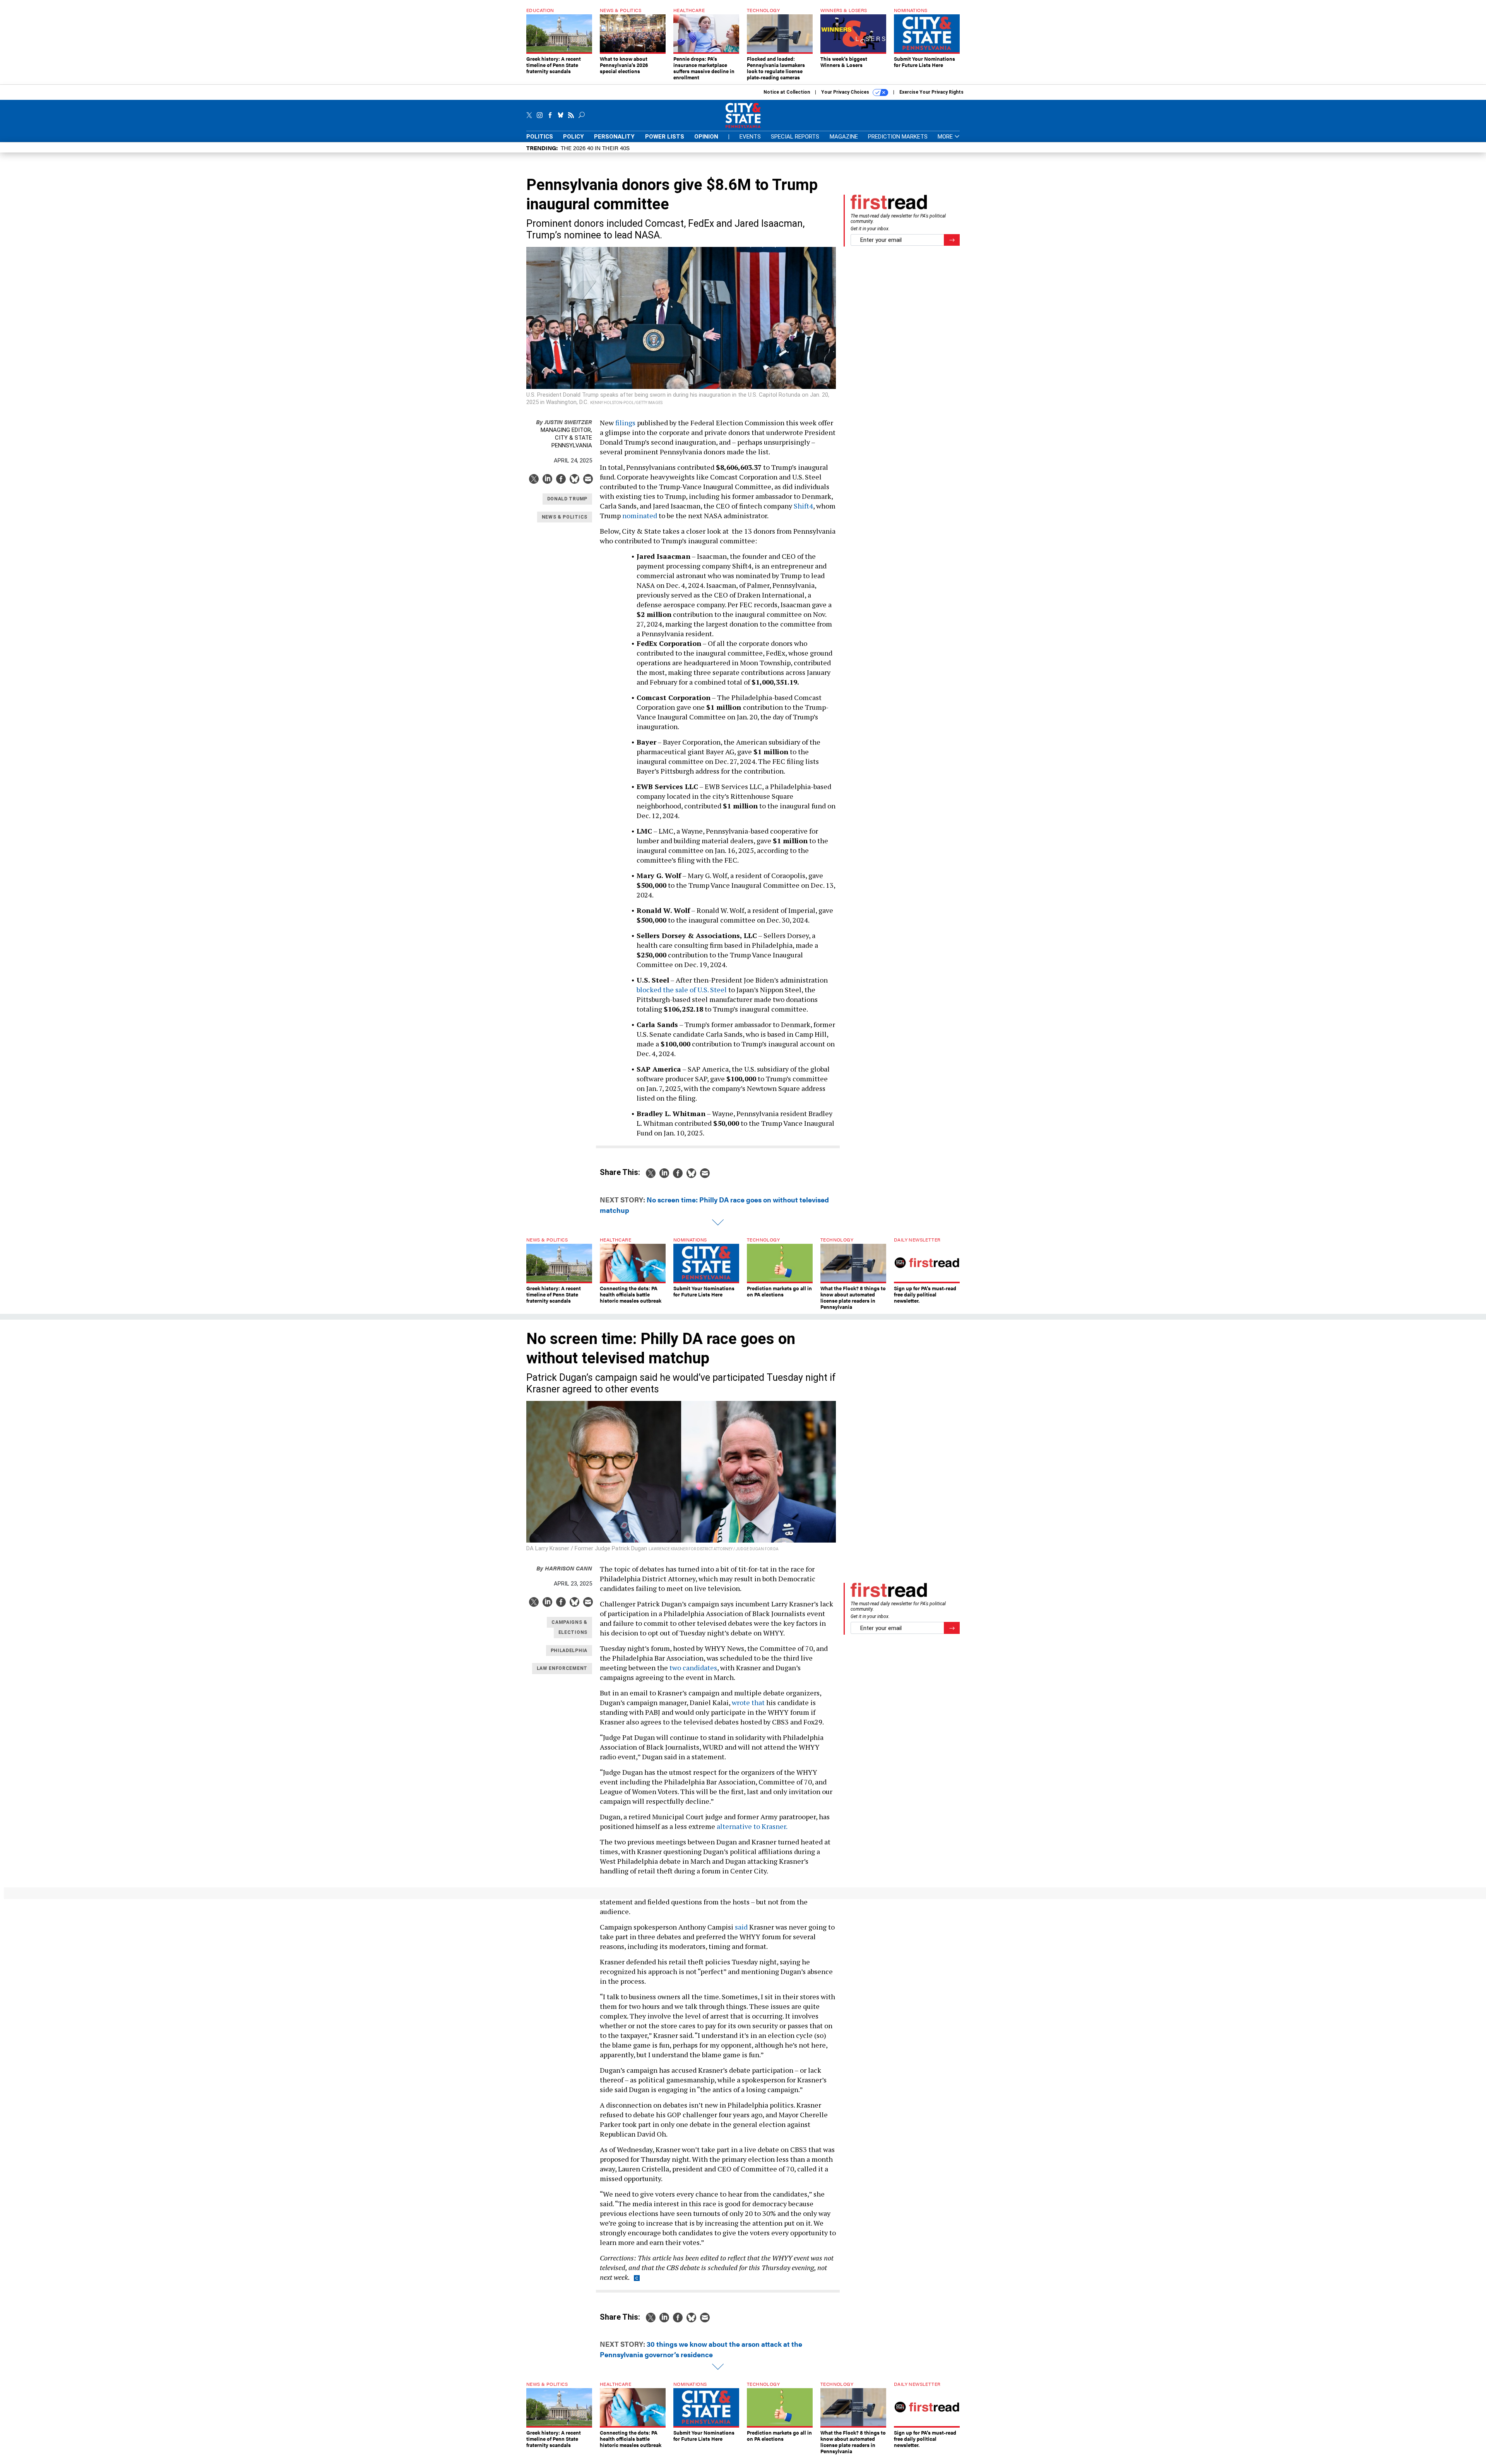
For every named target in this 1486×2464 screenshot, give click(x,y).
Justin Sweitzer (564, 422)
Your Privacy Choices (846, 92)
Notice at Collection (787, 92)
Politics (540, 137)
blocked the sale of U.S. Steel (682, 990)
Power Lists (665, 137)
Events (750, 137)
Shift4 (803, 506)
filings (625, 423)
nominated (640, 515)
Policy (574, 137)
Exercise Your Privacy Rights (931, 92)
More (946, 137)
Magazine (844, 137)
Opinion (706, 137)
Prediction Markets (898, 137)
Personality (614, 137)
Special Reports (795, 137)
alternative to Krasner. (752, 1826)
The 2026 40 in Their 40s (595, 148)
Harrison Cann (564, 1568)
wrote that (748, 1702)
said (741, 1927)
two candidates (693, 1668)
